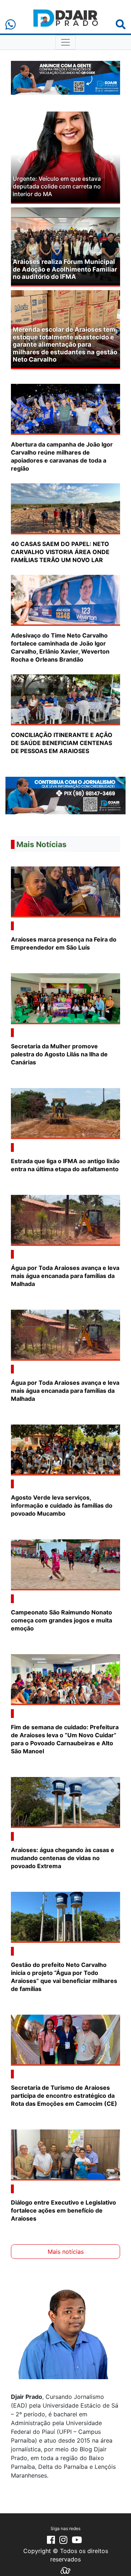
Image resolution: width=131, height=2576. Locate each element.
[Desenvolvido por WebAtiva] (65, 2570)
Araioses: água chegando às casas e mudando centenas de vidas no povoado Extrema (63, 1858)
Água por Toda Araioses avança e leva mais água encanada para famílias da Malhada (65, 1276)
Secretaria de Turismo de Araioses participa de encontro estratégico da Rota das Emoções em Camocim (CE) (65, 2096)
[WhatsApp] (11, 25)
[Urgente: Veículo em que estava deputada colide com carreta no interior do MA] (65, 157)
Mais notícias (66, 2252)
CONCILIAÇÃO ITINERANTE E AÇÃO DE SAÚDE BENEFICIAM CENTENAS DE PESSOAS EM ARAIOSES (62, 743)
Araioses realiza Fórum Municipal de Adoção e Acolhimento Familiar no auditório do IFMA (65, 269)
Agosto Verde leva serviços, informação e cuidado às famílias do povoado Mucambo (62, 1505)
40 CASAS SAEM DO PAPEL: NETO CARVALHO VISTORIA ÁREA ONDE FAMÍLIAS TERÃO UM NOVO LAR (60, 552)
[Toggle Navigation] (65, 42)
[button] (19, 159)
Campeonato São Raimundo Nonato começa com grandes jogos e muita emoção (61, 1620)
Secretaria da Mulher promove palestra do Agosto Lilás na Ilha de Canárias (59, 1054)
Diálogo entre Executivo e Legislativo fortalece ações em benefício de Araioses (63, 2210)
